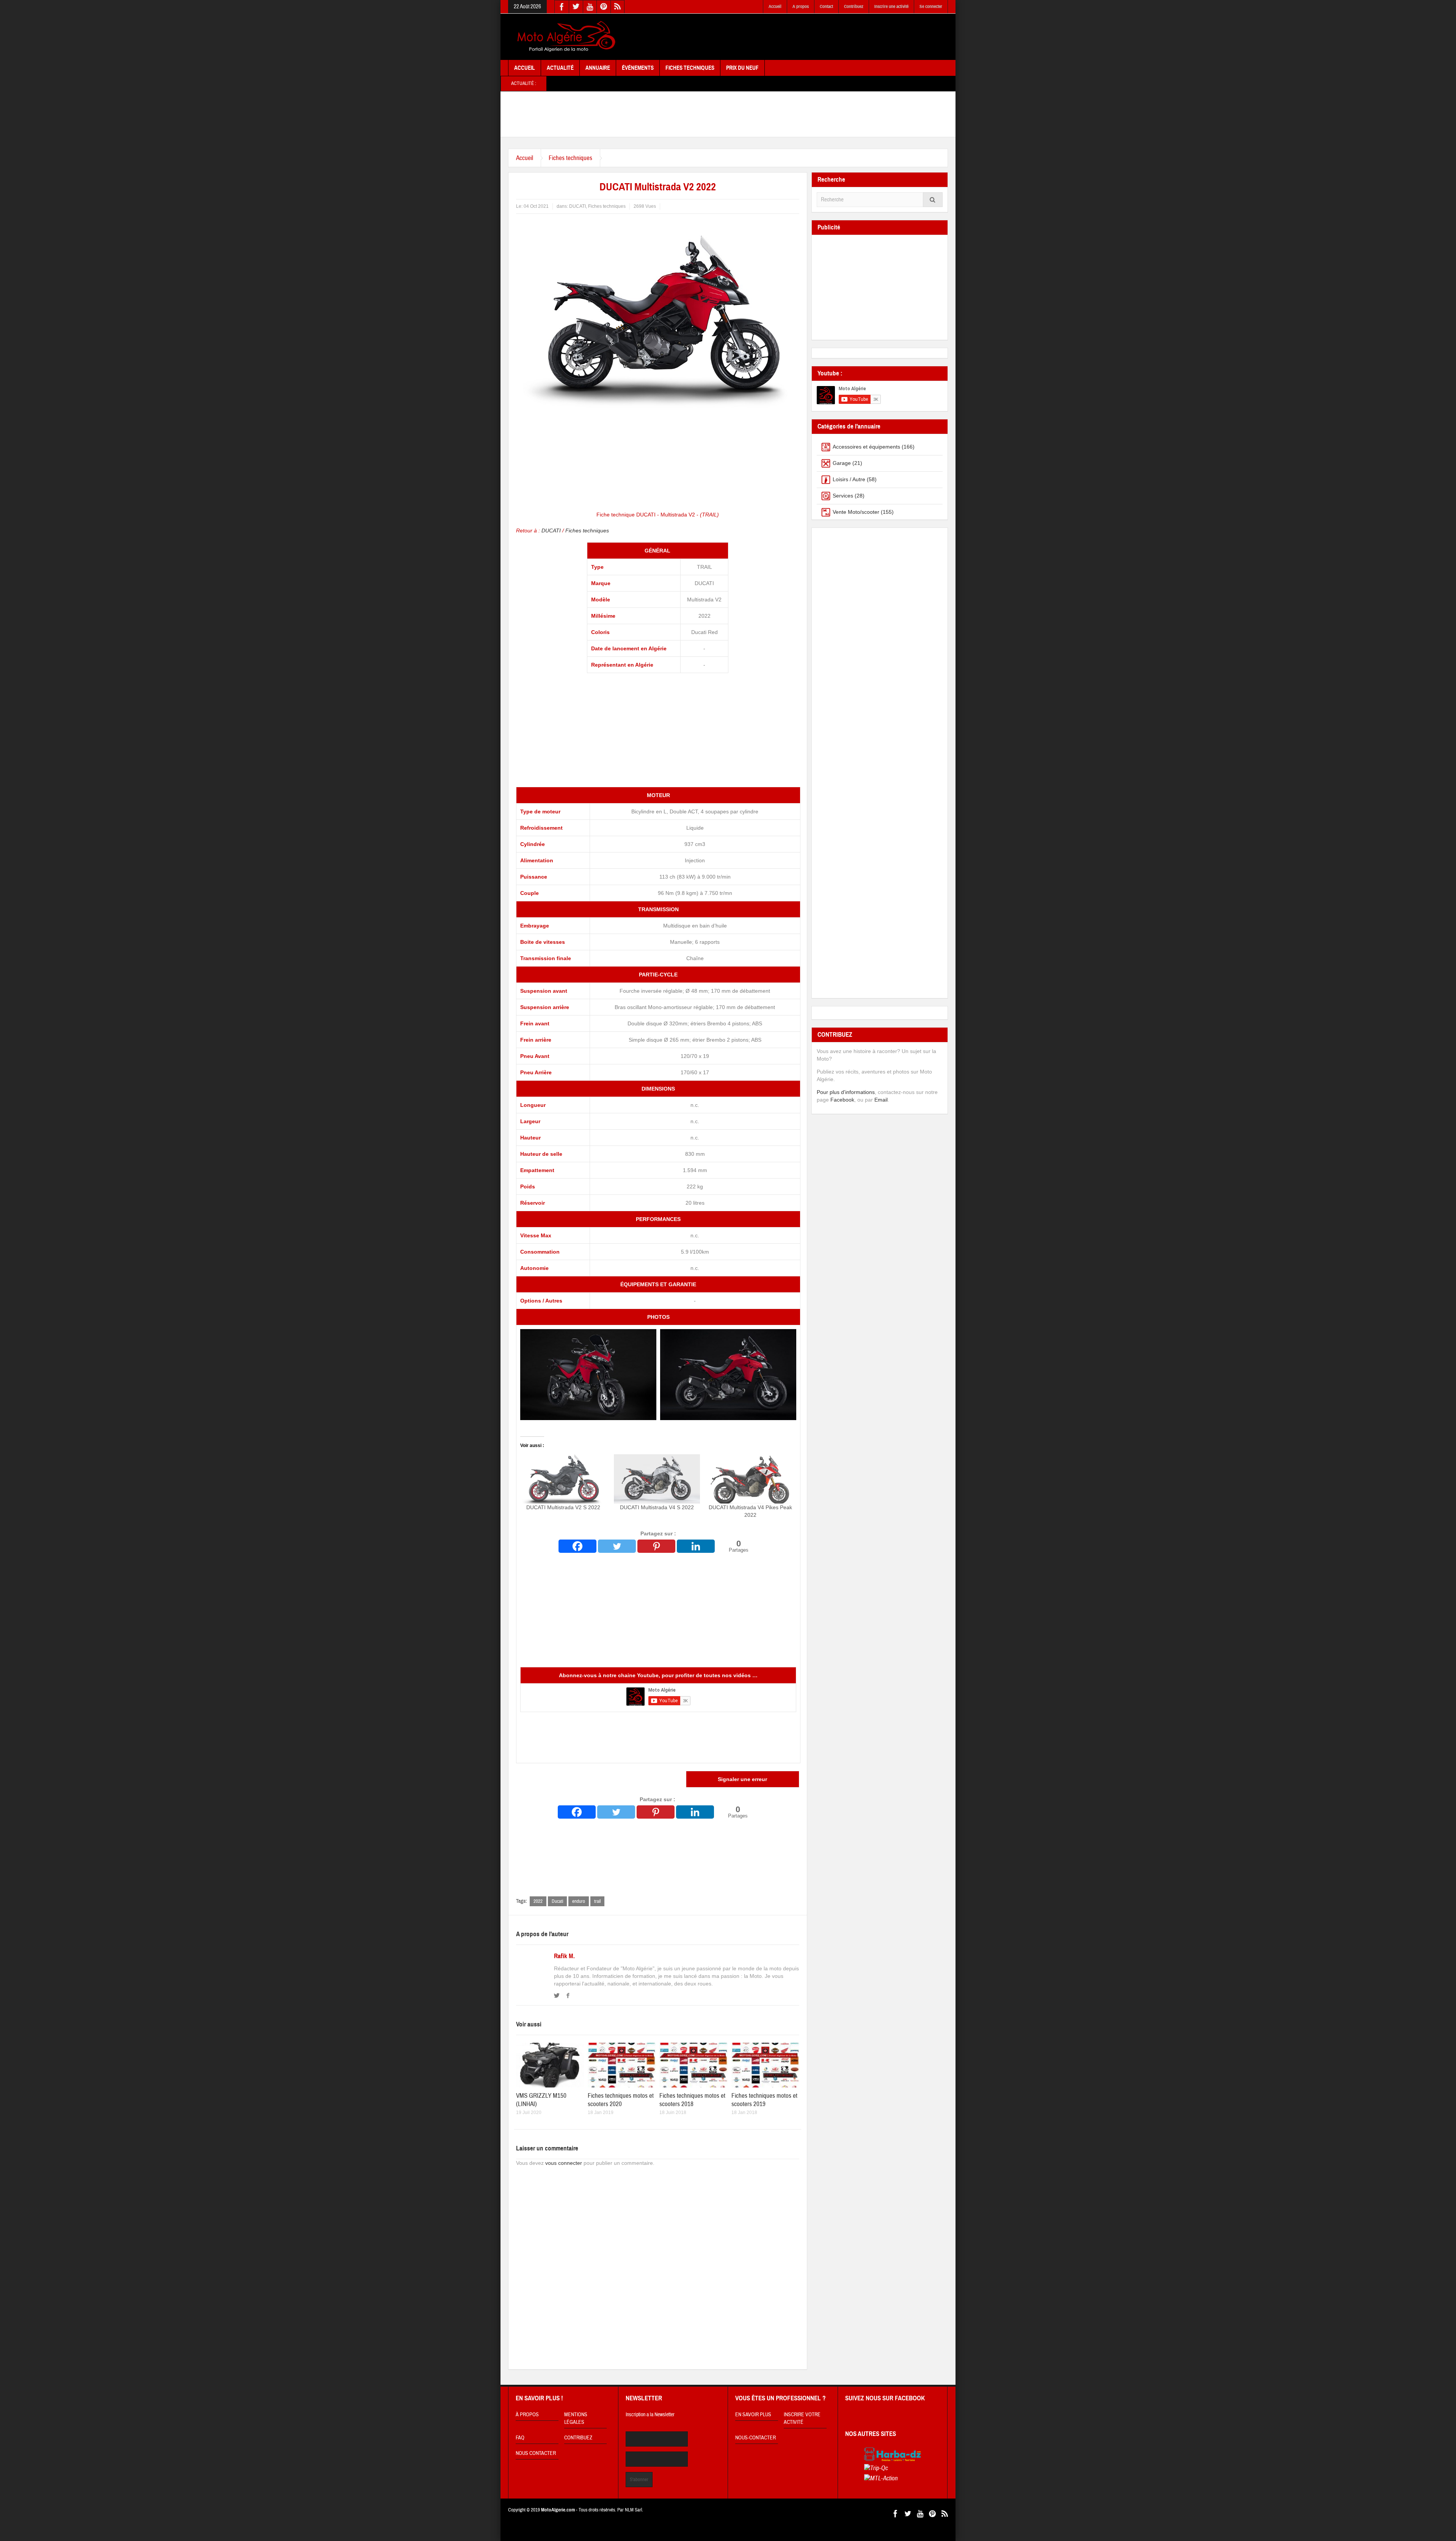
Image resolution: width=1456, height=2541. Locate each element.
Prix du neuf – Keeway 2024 (732, 83)
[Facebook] (577, 1546)
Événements (638, 68)
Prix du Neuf (742, 68)
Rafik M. (564, 1956)
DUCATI (577, 206)
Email (881, 1100)
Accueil (775, 6)
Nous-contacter (755, 2438)
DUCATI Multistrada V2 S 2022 (563, 1507)
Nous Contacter (536, 2453)
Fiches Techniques (690, 68)
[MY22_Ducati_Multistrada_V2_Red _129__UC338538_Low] (588, 1374)
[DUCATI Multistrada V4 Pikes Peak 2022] (751, 1479)
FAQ (520, 2438)
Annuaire (598, 68)
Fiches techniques (570, 158)
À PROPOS (527, 2415)
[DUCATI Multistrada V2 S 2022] (563, 1479)
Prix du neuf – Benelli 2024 (801, 83)
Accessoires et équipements (866, 447)
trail (597, 1901)
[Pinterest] (656, 1546)
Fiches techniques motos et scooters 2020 (621, 2100)
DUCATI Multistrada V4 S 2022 (657, 1507)
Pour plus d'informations (846, 1092)
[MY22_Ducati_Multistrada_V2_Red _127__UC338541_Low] (728, 1374)
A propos (801, 6)
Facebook (842, 1100)
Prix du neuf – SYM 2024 (933, 83)
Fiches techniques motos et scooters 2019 (764, 2100)
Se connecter (931, 6)
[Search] (933, 200)
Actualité (560, 68)
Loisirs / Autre (849, 479)
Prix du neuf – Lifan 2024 (868, 83)
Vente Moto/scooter (856, 512)
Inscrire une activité (891, 6)
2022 (538, 1901)
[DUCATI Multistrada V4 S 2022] (657, 1479)
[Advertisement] (810, 37)
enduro (579, 1901)
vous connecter (564, 2163)
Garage (842, 463)
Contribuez (854, 6)
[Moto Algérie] (565, 37)
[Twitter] (617, 1546)
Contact (826, 6)
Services (843, 496)
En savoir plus (753, 2415)
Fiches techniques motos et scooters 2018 (692, 2100)
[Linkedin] (696, 1546)
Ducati (557, 1901)
